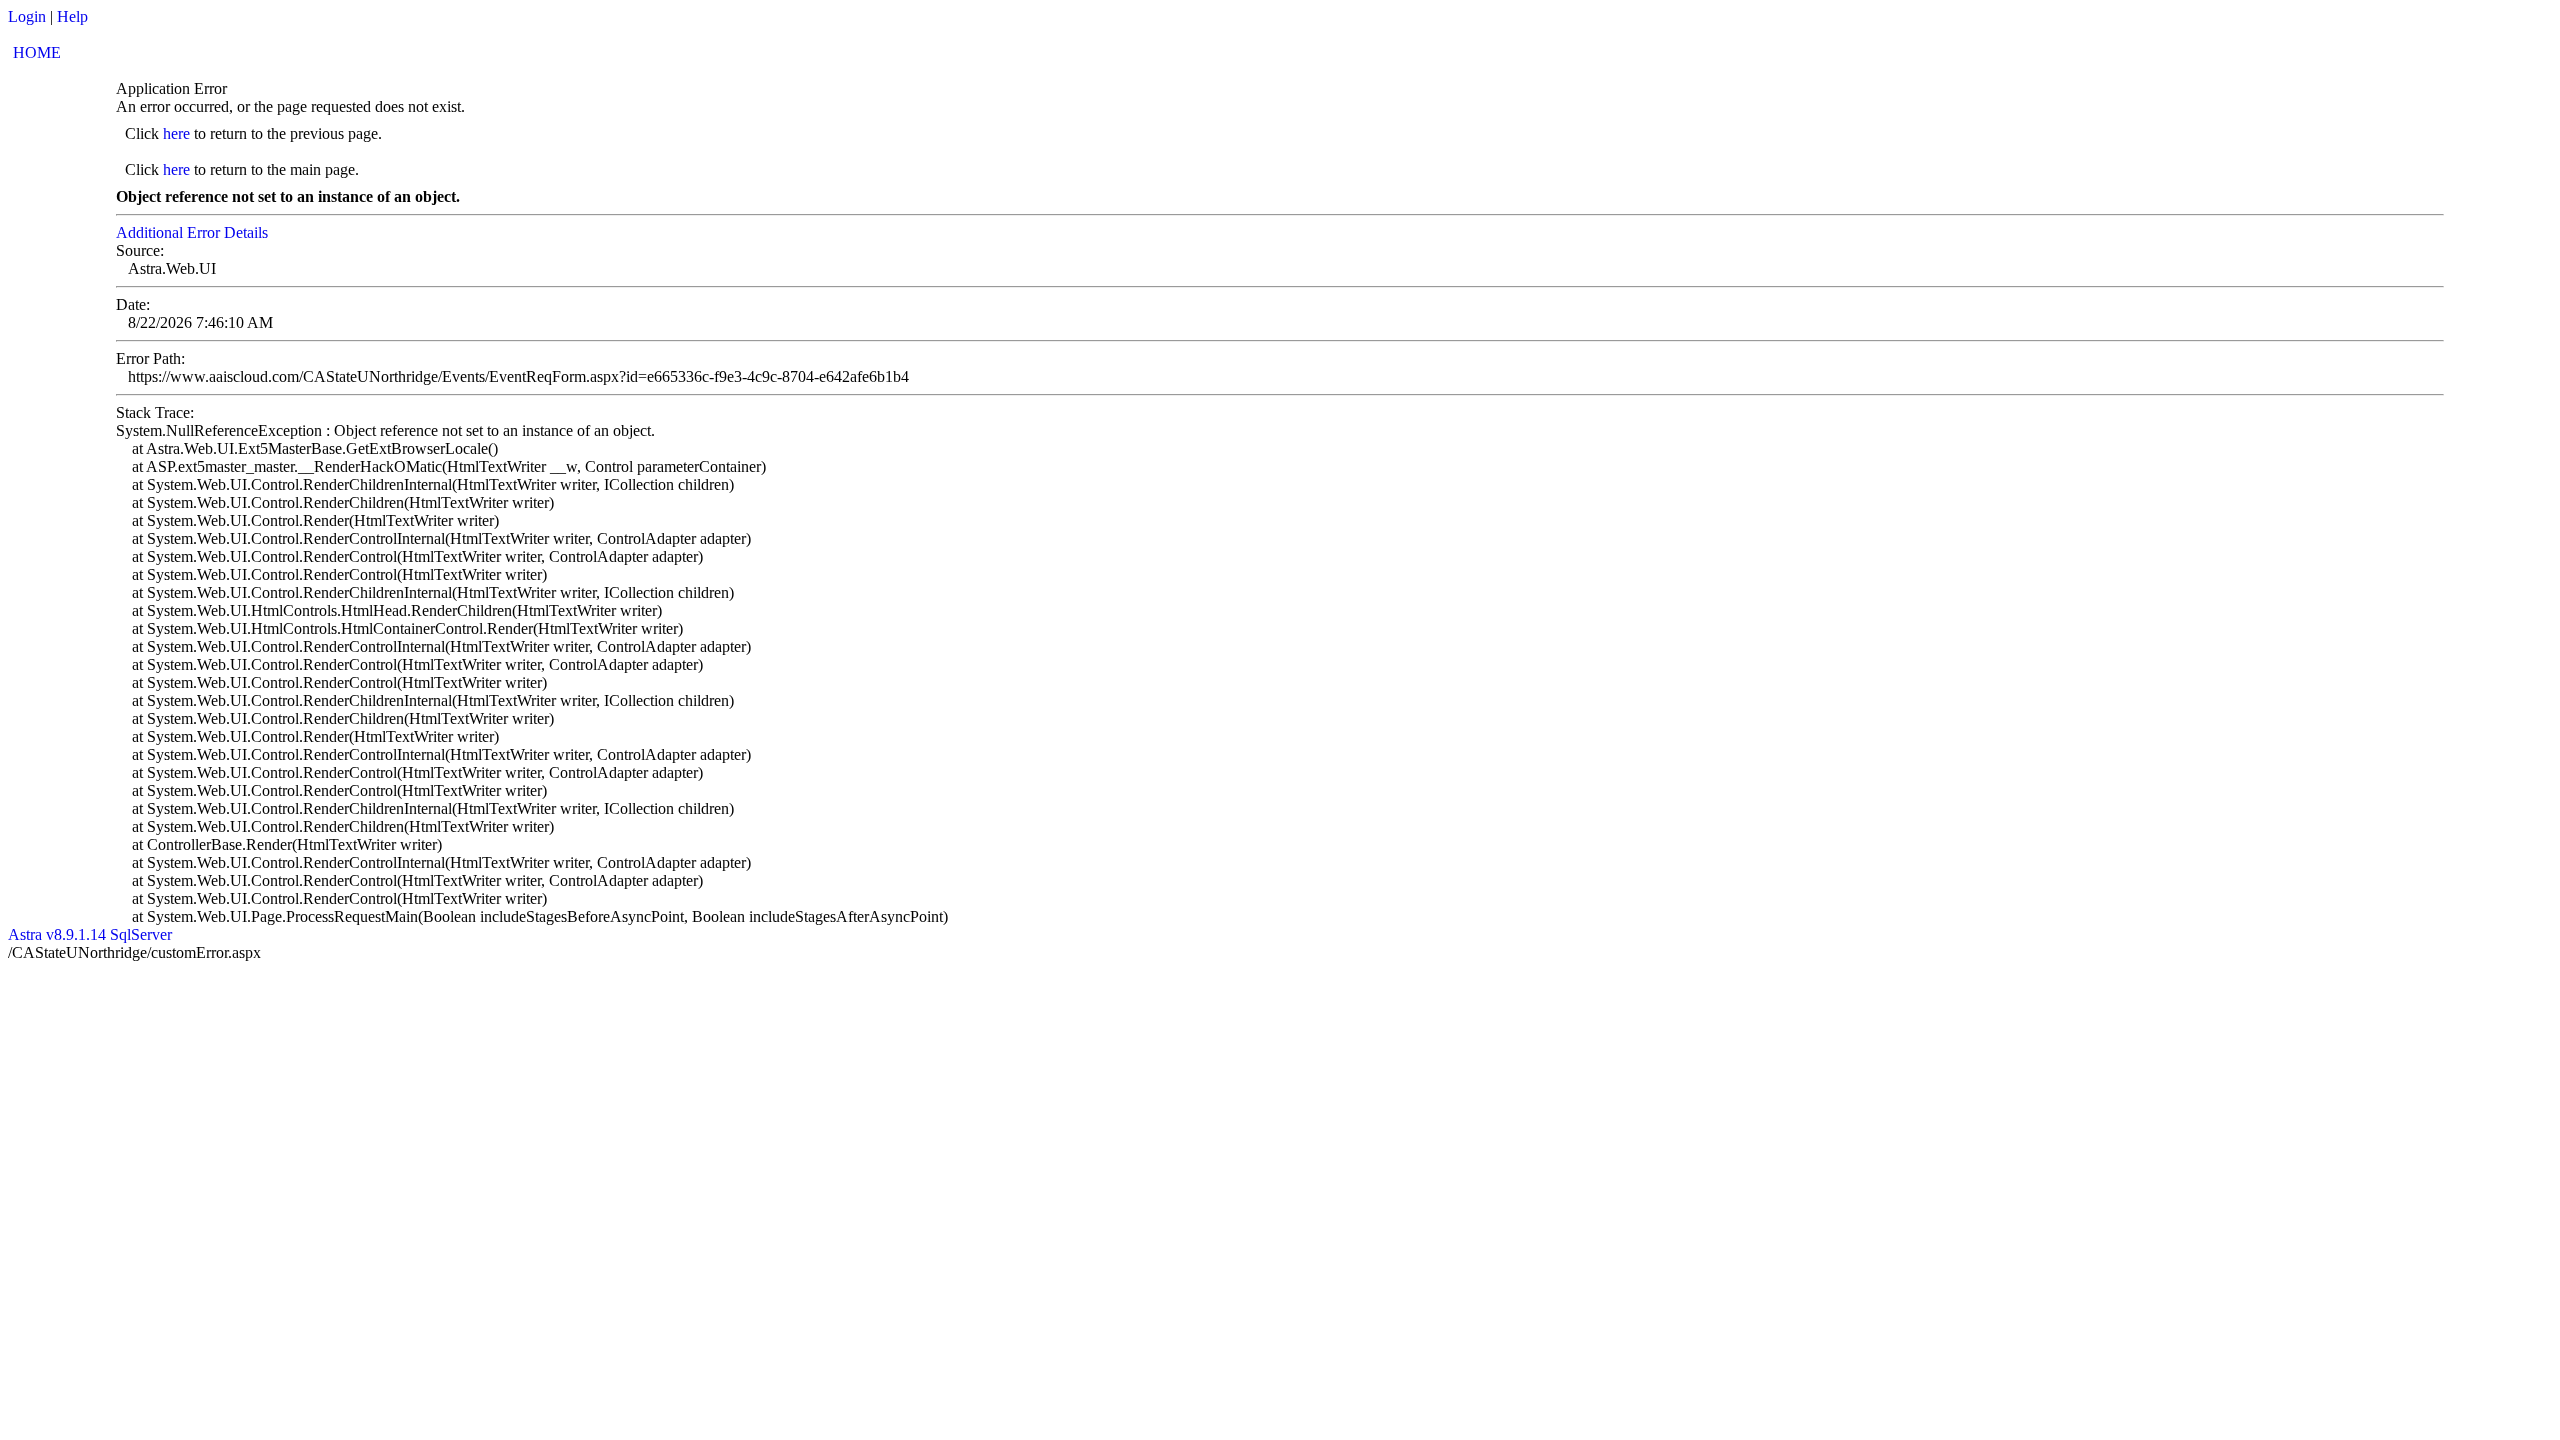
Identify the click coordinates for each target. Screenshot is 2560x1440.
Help (72, 16)
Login (27, 16)
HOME (37, 52)
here (176, 133)
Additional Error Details (192, 232)
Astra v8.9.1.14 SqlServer (90, 934)
